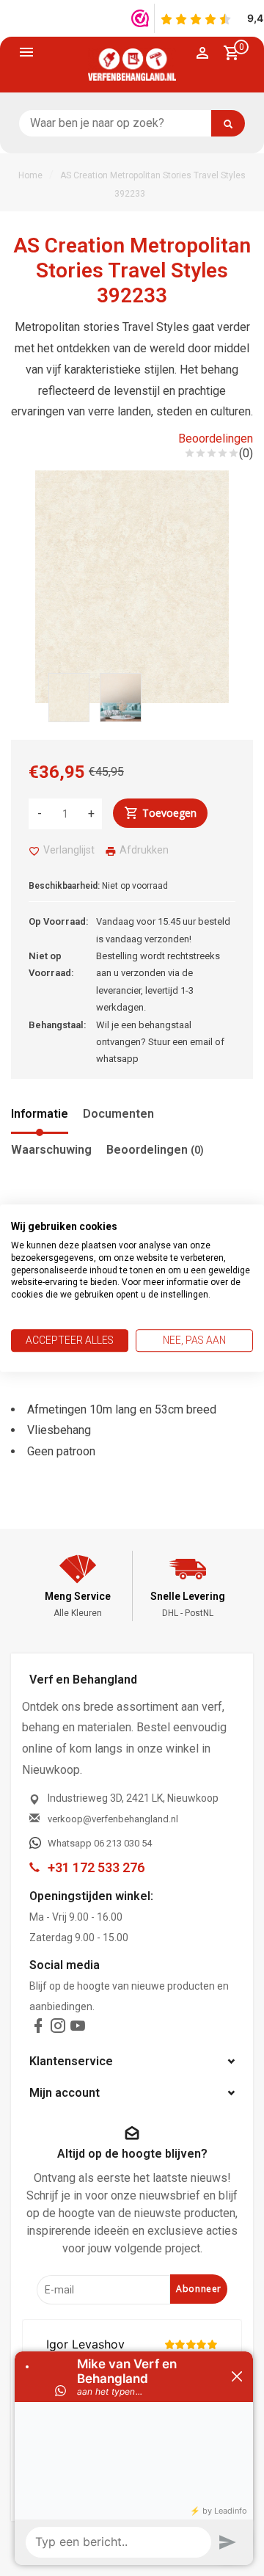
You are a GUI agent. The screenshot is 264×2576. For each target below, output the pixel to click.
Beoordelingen (216, 439)
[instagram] (58, 2029)
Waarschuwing (51, 1150)
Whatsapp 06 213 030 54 (100, 1843)
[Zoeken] (228, 123)
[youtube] (78, 2029)
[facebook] (38, 2029)
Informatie (40, 1114)
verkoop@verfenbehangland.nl (113, 1819)
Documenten (118, 1114)
